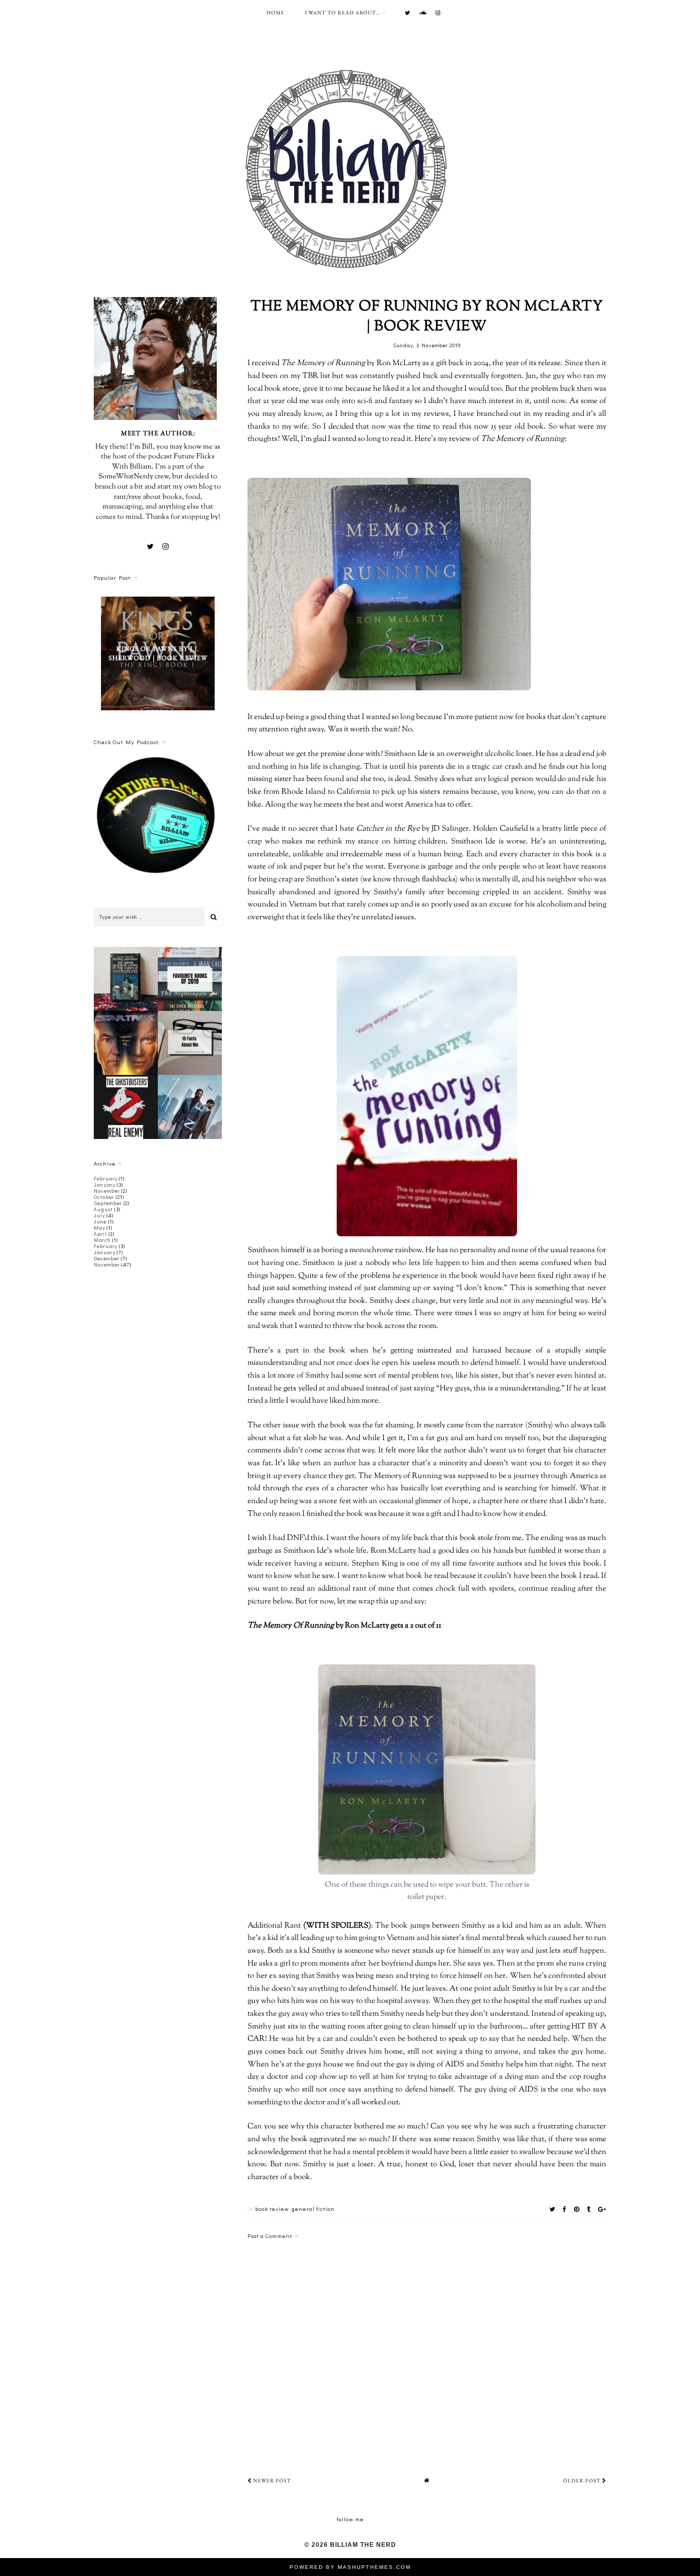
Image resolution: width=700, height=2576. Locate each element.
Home (275, 13)
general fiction (313, 2209)
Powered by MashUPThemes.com (350, 2567)
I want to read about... (343, 13)
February (106, 1179)
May (99, 1228)
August (103, 1209)
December (107, 1259)
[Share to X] (552, 2209)
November (107, 1191)
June (100, 1222)
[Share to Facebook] (565, 2209)
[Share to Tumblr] (589, 2209)
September (108, 1203)
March (102, 1240)
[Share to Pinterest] (577, 2209)
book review (272, 2209)
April (100, 1234)
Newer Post (271, 2480)
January (105, 1185)
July (99, 1216)
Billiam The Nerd (363, 2545)
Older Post (583, 2480)
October (104, 1197)
